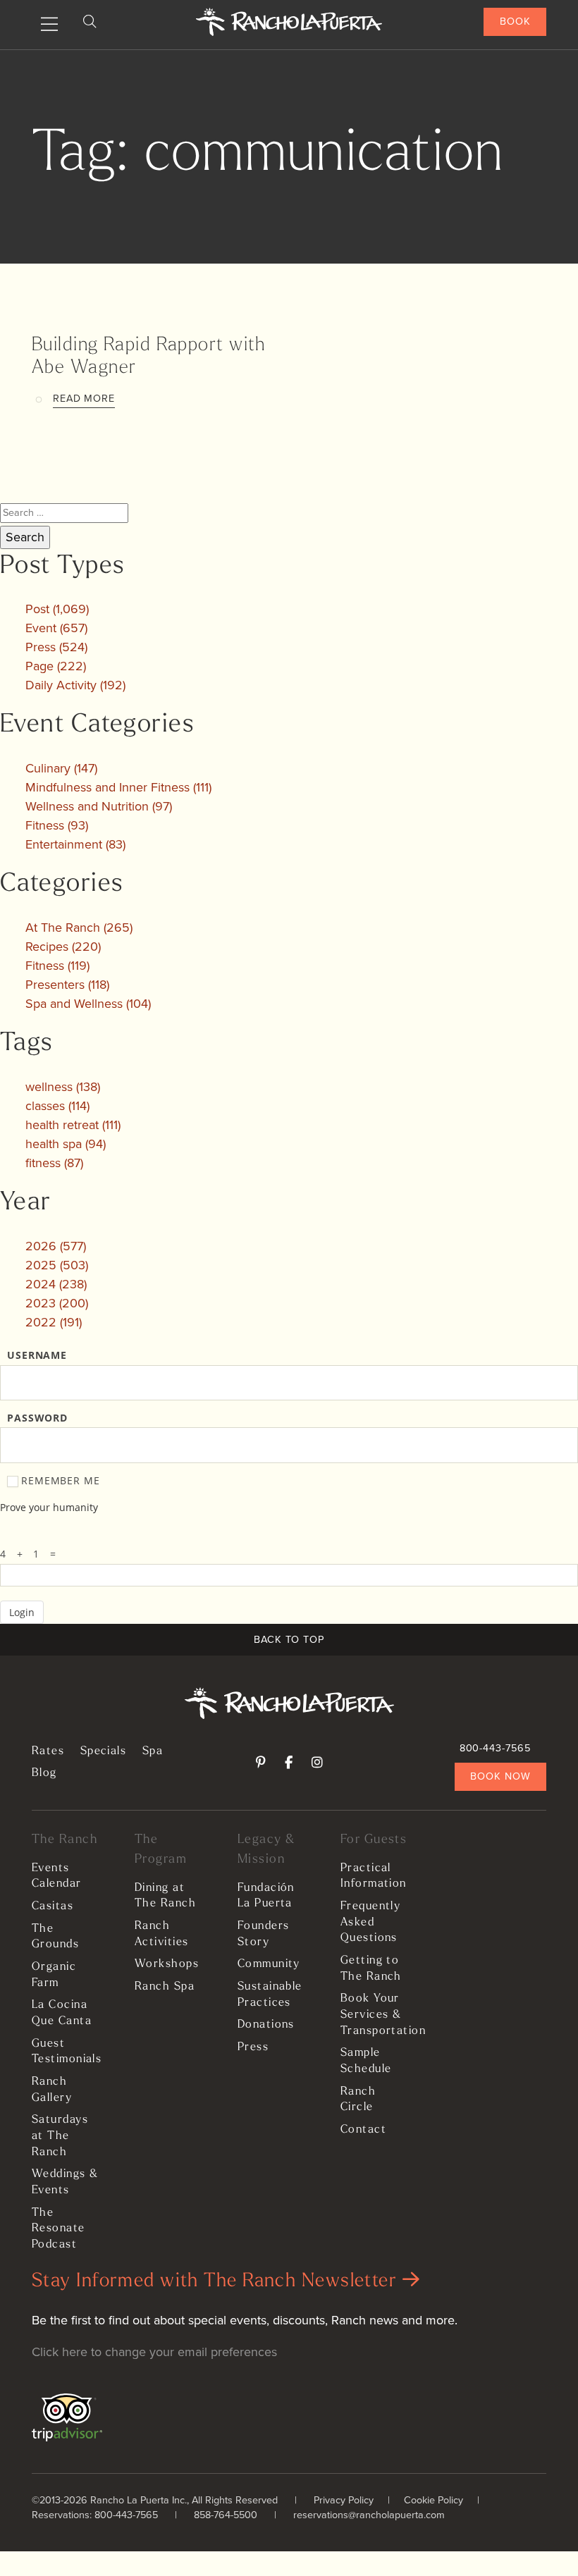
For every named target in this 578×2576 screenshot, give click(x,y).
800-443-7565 (495, 1748)
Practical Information (374, 1876)
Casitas (53, 1906)
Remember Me (61, 1481)
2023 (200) (57, 1303)
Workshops (167, 1964)
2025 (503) (57, 1265)
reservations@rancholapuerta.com (369, 2515)
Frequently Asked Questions (370, 1922)
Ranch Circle (358, 2100)
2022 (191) (54, 1322)
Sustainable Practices (270, 1995)
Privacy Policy (344, 2500)
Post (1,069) (57, 609)
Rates (48, 1751)
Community (269, 1964)
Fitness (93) (57, 825)
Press (253, 2047)
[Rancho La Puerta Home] (289, 22)
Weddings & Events (65, 2182)
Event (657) (56, 628)
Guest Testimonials (66, 2052)
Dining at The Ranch (165, 1896)
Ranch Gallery (52, 2090)
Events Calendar (57, 1876)
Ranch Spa (165, 1987)
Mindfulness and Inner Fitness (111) (118, 787)
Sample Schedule (366, 2061)
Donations (266, 2025)
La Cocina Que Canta (62, 2013)
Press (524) (56, 647)
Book (515, 21)
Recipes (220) (63, 947)
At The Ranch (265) (79, 928)
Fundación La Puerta (266, 1896)
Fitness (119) (57, 966)
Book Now (500, 1776)
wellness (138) (63, 1087)
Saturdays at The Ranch (60, 2136)
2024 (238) (56, 1284)
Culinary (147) (61, 768)
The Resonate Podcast (59, 2229)
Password (37, 1418)
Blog (44, 1773)
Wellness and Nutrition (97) (99, 806)
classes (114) (57, 1106)
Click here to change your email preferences (154, 2352)
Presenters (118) (67, 985)
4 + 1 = (32, 1554)
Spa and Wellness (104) (88, 1004)
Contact (363, 2130)
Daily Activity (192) (75, 685)
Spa (153, 1751)
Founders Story (264, 1934)
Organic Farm (54, 1975)
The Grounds (55, 1937)
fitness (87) (54, 1163)
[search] (90, 22)
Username (37, 1355)
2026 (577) (56, 1246)
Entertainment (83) (75, 844)
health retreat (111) (73, 1125)
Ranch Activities (161, 1934)
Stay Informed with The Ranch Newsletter (217, 2282)
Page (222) (56, 666)
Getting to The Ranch (371, 1969)
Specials (104, 1751)
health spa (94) (66, 1144)
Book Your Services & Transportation (375, 2015)
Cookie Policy (433, 2500)
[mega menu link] (49, 25)
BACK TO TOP (289, 1639)
